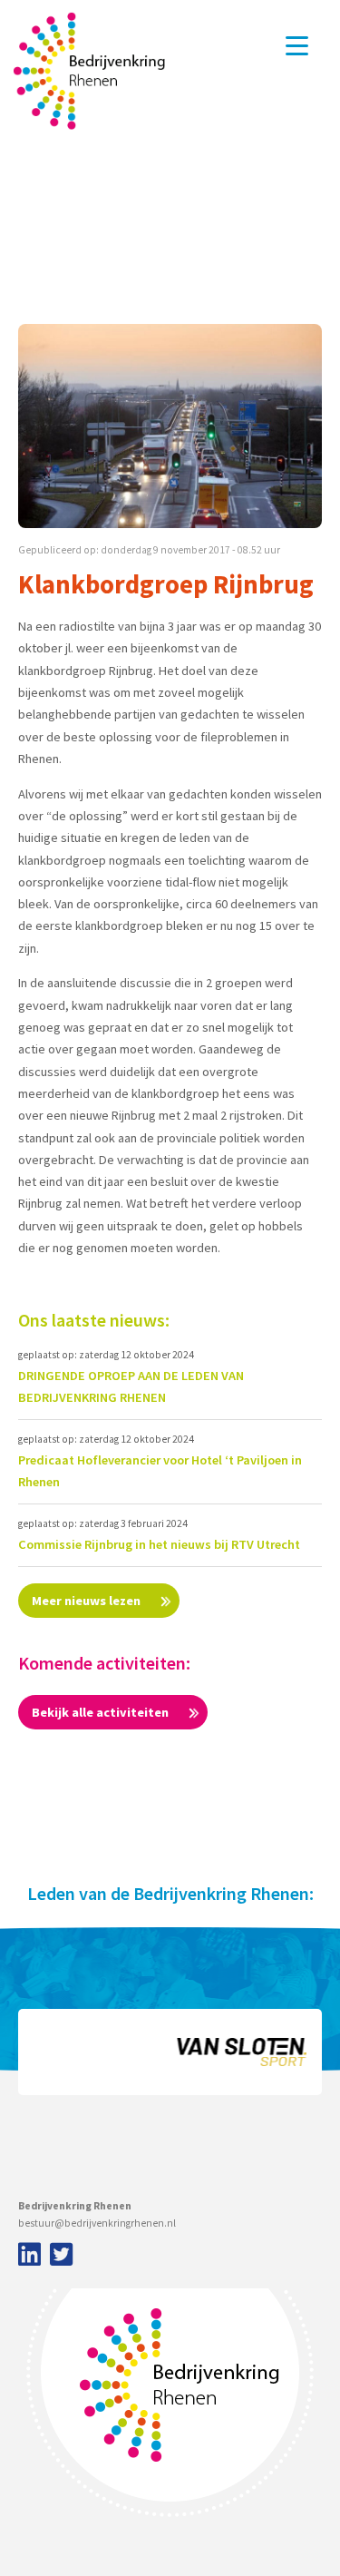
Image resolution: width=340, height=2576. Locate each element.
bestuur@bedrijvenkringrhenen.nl (97, 2223)
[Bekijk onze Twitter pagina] (61, 2256)
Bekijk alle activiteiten (102, 1712)
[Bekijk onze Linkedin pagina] (27, 2256)
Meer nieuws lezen (87, 1601)
